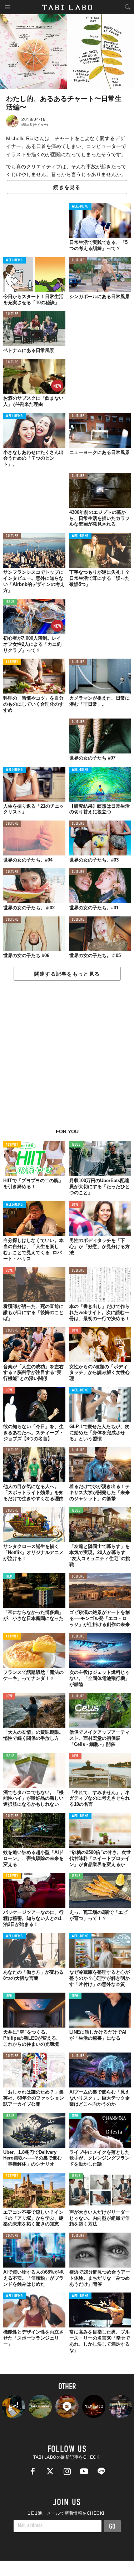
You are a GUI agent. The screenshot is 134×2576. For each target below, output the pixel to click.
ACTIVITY (12, 662)
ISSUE (10, 602)
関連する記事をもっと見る (67, 974)
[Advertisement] (67, 1058)
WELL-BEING (80, 207)
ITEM (9, 1577)
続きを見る (67, 187)
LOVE (75, 1205)
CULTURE (78, 260)
